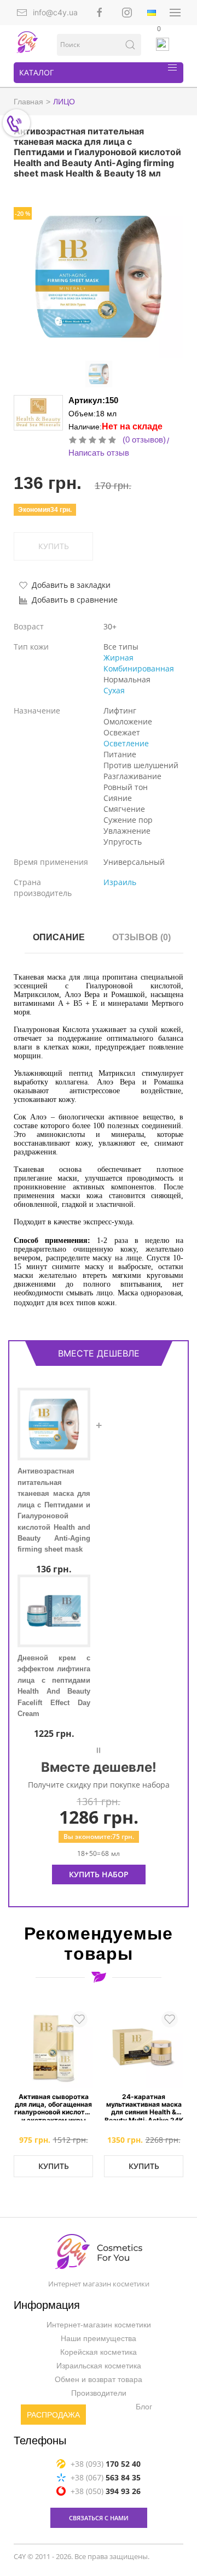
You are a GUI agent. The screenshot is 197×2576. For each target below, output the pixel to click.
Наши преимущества (99, 2338)
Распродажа (53, 2415)
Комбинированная (139, 668)
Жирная (118, 658)
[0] (163, 44)
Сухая (114, 690)
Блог (144, 2407)
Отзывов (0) (141, 937)
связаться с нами (99, 2518)
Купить (54, 2166)
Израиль (120, 882)
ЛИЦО (64, 102)
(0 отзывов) (144, 440)
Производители (99, 2393)
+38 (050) (106, 2491)
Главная (28, 102)
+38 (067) (106, 2477)
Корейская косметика (99, 2352)
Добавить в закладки (71, 585)
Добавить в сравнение (75, 600)
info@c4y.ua (55, 12)
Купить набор (99, 1874)
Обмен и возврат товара (99, 2379)
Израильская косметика (99, 2366)
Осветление (126, 743)
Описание (59, 937)
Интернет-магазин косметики (99, 2325)
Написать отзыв (99, 453)
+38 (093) (106, 2464)
